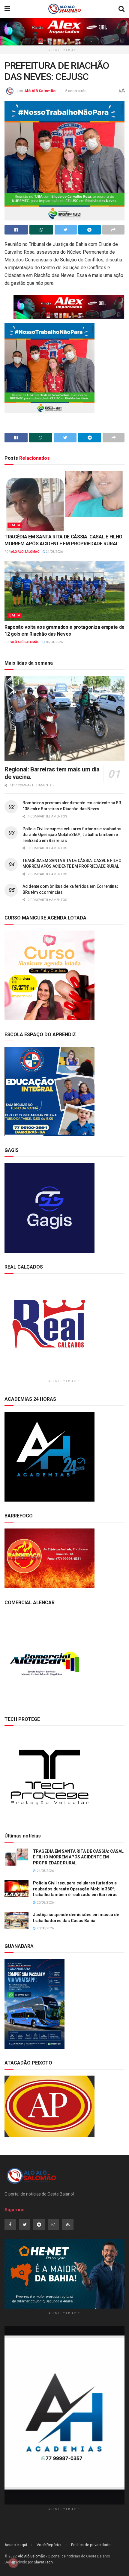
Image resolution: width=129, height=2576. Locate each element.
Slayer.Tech (43, 2562)
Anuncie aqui (16, 2545)
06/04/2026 (54, 642)
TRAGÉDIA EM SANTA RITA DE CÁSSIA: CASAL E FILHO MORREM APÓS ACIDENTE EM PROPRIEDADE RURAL (78, 1857)
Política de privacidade (91, 2545)
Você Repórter (49, 2545)
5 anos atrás (76, 91)
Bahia (15, 525)
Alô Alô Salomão (40, 91)
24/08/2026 (54, 552)
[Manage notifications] (13, 2563)
